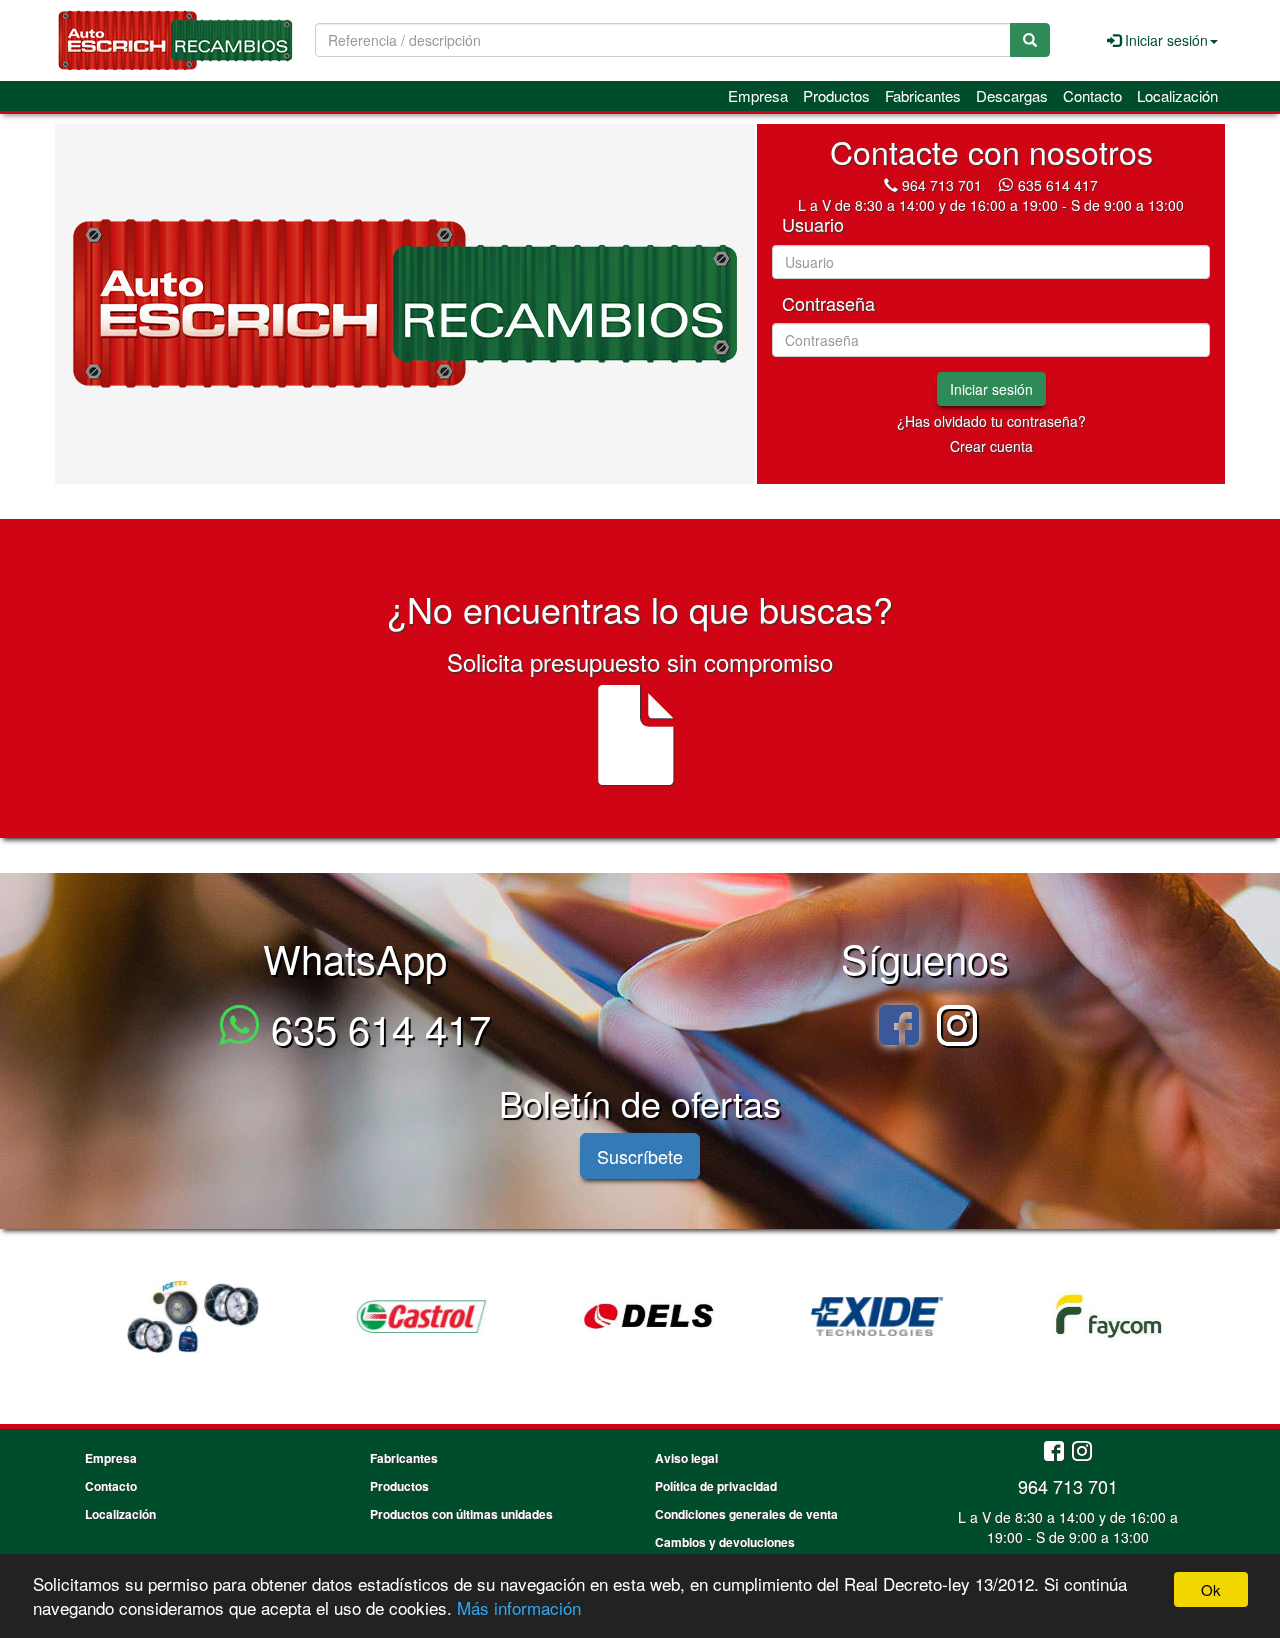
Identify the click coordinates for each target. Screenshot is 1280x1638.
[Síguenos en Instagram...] (1082, 1452)
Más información (519, 1607)
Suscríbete (640, 1156)
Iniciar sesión (991, 389)
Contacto (1092, 95)
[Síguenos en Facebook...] (1054, 1452)
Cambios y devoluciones (725, 1542)
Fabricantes (923, 95)
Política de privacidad (716, 1486)
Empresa (758, 95)
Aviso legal (686, 1458)
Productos (836, 95)
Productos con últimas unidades (461, 1514)
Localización (1177, 95)
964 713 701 (942, 185)
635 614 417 (1058, 185)
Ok (1211, 1589)
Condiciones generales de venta (746, 1514)
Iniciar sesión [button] (1164, 40)
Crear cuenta (991, 446)
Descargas (1012, 95)
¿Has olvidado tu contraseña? (991, 421)
